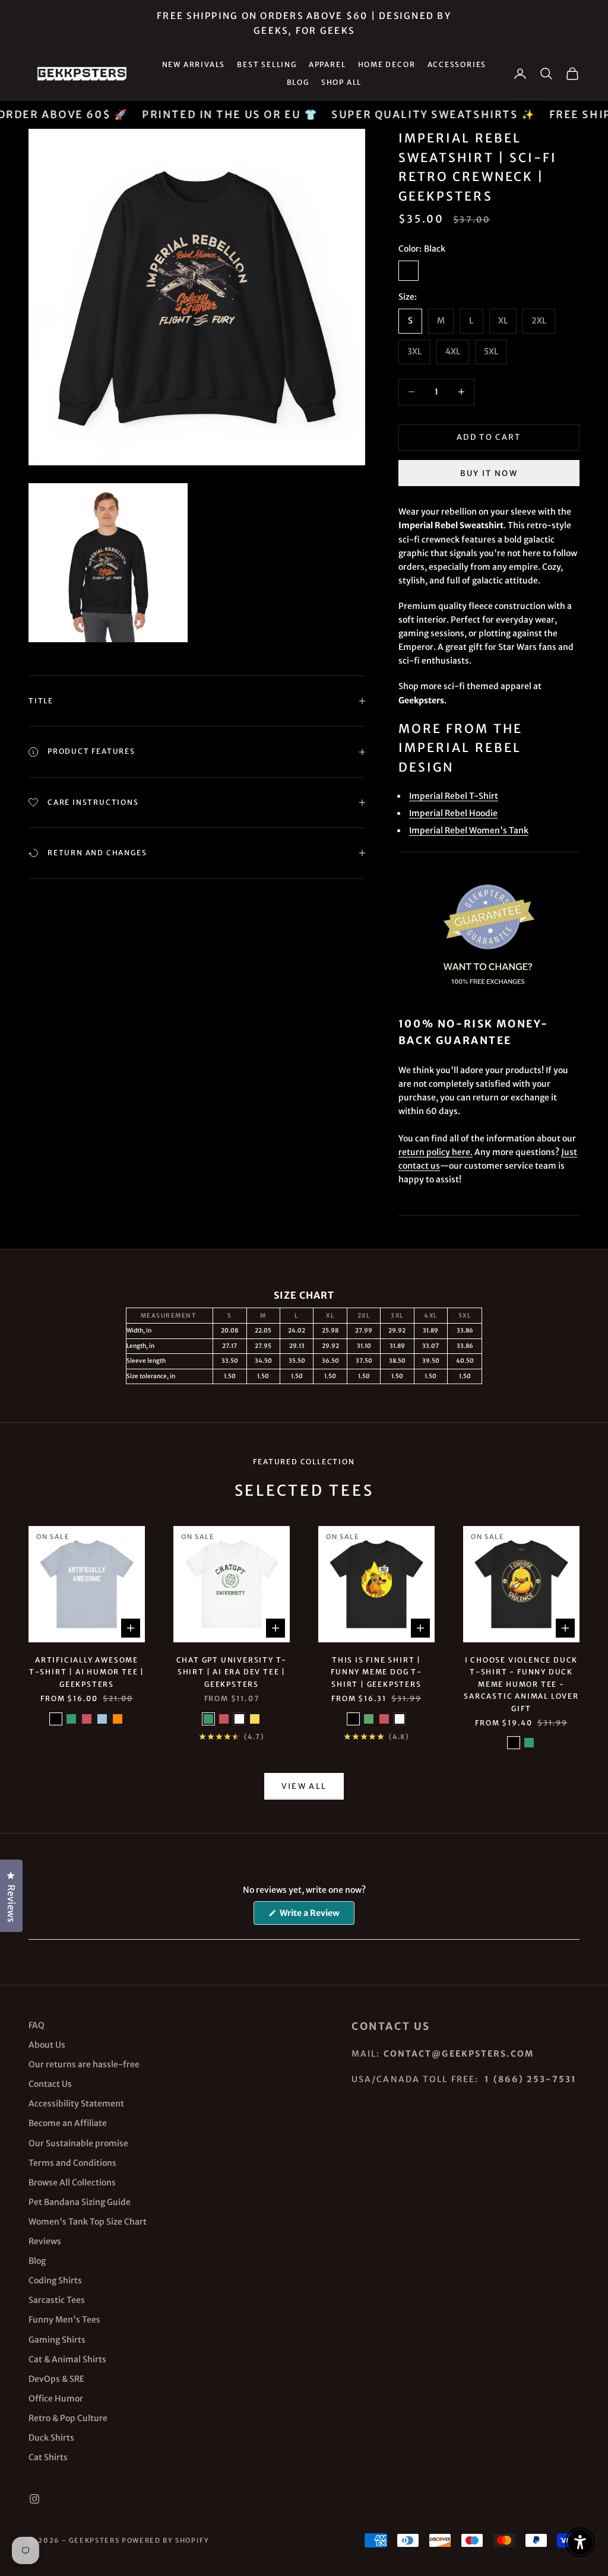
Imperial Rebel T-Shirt (454, 796)
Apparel (327, 64)
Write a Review (316, 1916)
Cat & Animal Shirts (67, 2359)
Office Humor (56, 2399)
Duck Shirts (51, 2438)
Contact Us (50, 2084)
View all (304, 1786)
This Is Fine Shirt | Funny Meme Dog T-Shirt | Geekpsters (376, 1672)
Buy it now (489, 473)
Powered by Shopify (166, 2540)
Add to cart (489, 437)
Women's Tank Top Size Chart (88, 2222)
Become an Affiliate (68, 2123)
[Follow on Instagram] (34, 2499)
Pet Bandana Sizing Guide (80, 2202)
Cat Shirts (48, 2457)
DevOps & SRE (56, 2379)
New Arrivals (194, 64)
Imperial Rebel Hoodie (453, 813)
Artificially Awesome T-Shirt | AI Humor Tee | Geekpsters (87, 1672)
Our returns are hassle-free (84, 2064)
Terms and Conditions (72, 2163)
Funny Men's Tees (64, 2320)
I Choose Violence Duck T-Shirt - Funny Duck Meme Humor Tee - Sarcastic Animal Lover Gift (521, 1684)
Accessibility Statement (76, 2104)
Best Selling (267, 64)
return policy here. (436, 1152)
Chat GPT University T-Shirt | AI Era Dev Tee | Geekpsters (232, 1672)
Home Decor (387, 64)
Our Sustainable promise (78, 2143)
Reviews (45, 2241)
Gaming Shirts (57, 2340)
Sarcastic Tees (57, 2300)
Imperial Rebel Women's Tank (469, 830)
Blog (298, 82)
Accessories (457, 64)
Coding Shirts (55, 2280)
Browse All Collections (72, 2182)
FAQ (37, 2025)
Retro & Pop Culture (68, 2418)
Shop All (341, 82)
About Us (47, 2045)
